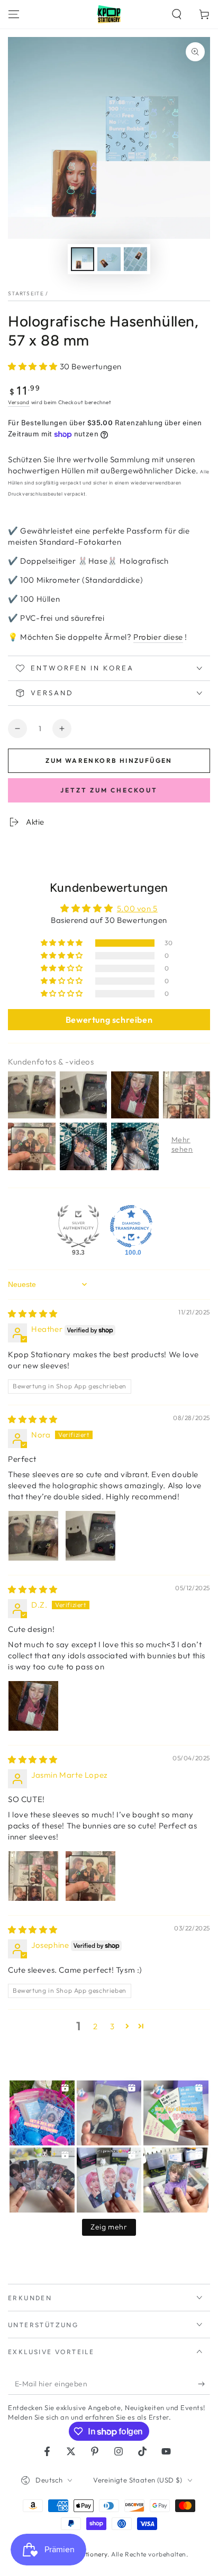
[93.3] (78, 1226)
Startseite (26, 293)
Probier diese (158, 637)
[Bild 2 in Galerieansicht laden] (109, 259)
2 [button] (96, 2026)
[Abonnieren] (204, 2384)
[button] (177, 14)
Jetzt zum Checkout (109, 790)
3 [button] (112, 2026)
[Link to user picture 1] (33, 1536)
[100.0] (131, 1226)
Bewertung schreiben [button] (109, 1020)
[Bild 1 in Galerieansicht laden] (83, 259)
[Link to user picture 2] (90, 1536)
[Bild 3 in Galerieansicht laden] (135, 259)
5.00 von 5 (137, 908)
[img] (33, 1314)
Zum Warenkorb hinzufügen (109, 760)
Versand (19, 402)
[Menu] (14, 14)
